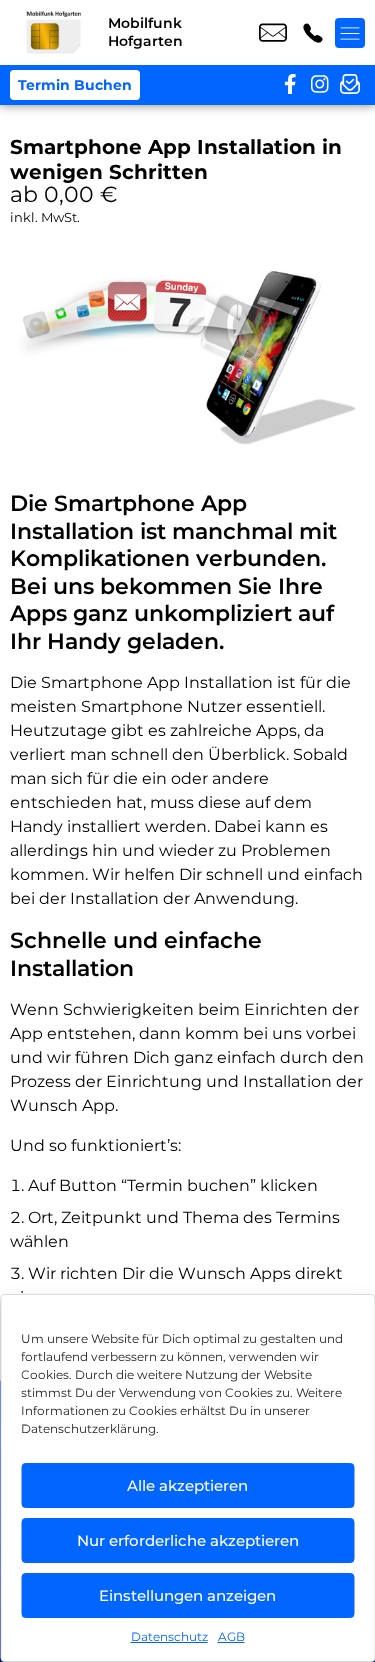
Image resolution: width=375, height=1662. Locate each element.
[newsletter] (350, 85)
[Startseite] (54, 32)
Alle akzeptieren (187, 1485)
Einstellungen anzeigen (187, 1595)
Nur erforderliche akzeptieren (188, 1540)
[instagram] (320, 85)
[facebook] (290, 85)
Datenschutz (169, 1636)
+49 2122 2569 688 (313, 33)
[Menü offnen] (350, 33)
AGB (231, 1636)
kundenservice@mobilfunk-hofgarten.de (273, 33)
